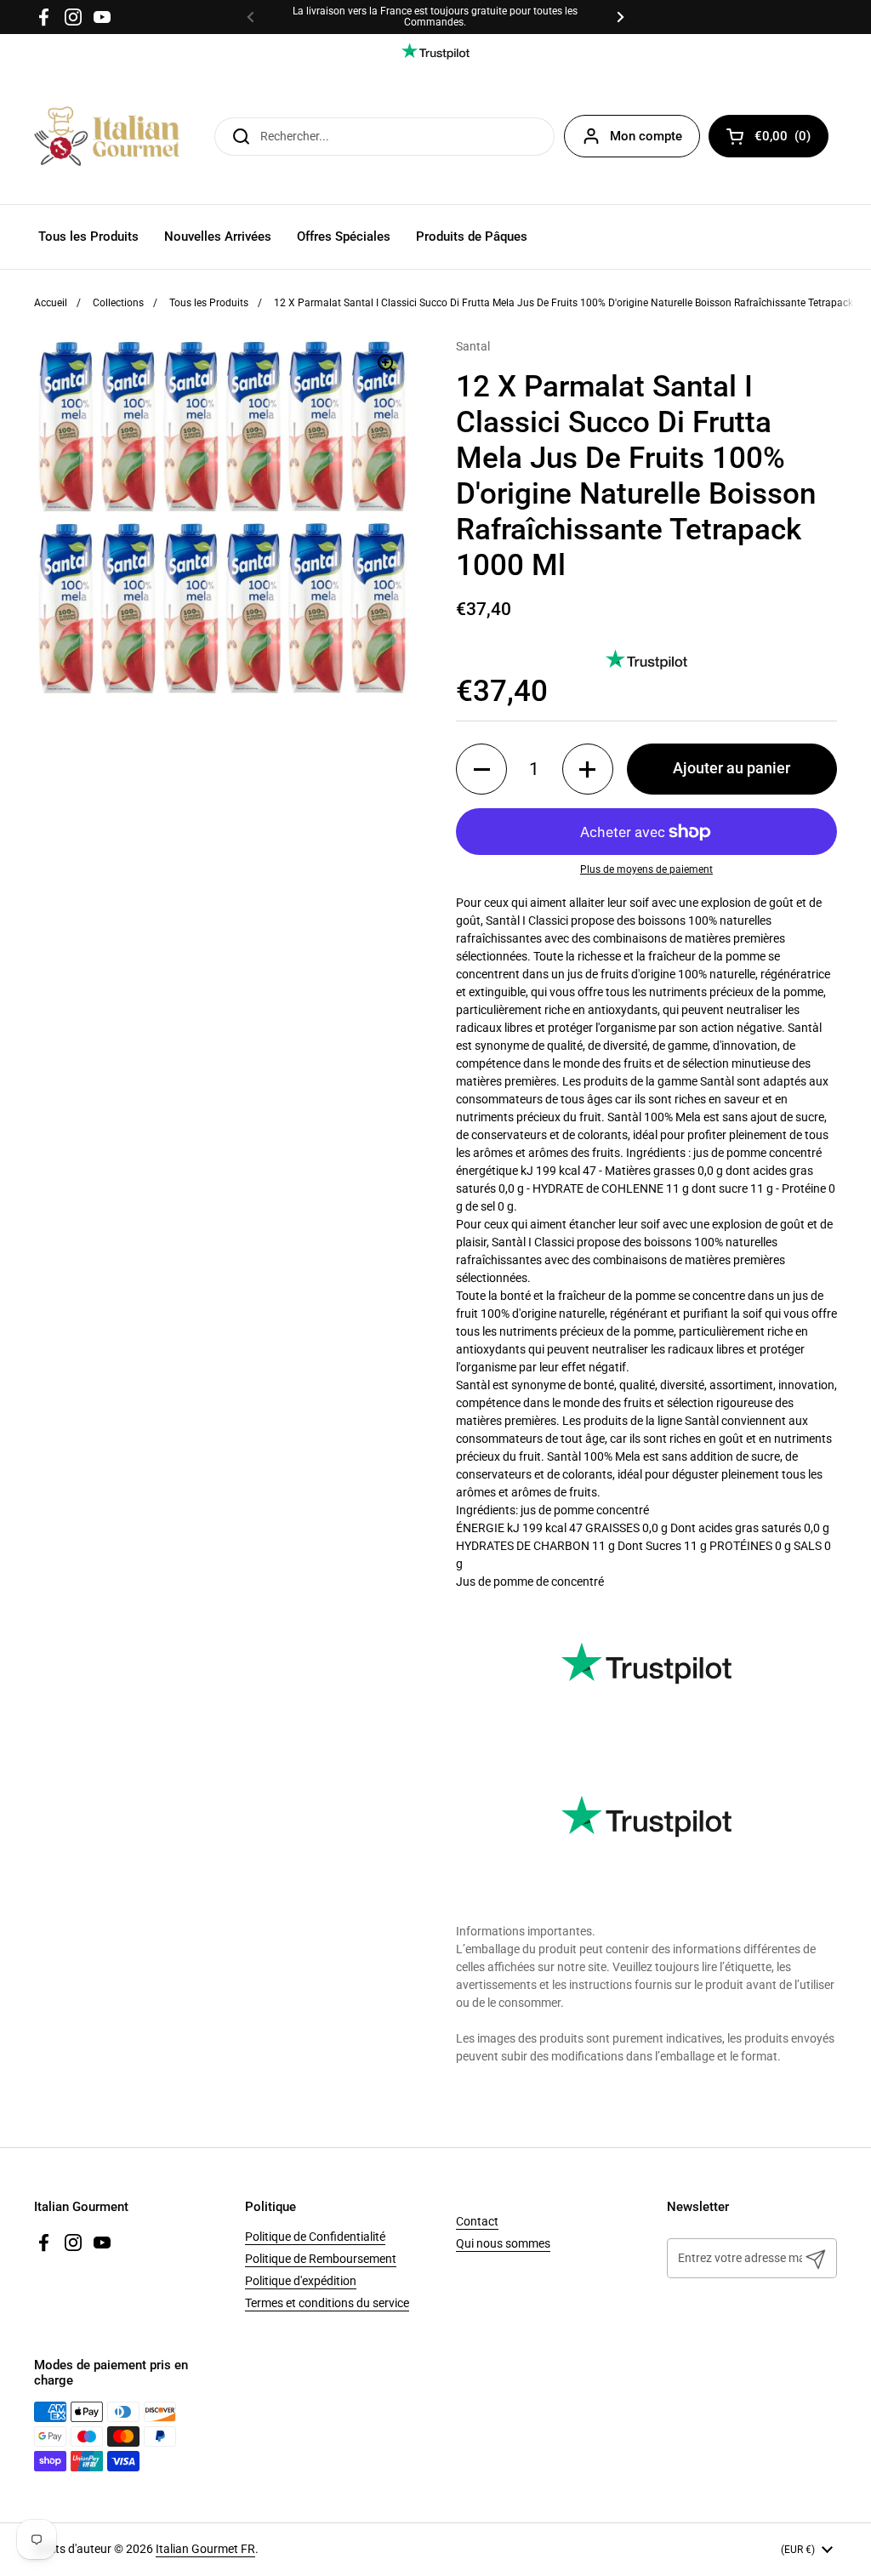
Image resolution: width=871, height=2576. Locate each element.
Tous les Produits (209, 303)
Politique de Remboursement (321, 2259)
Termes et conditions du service (327, 2303)
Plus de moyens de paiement (646, 869)
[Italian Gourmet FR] (107, 136)
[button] (481, 769)
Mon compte (646, 136)
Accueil (51, 303)
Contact (477, 2221)
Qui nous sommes (503, 2243)
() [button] (791, 139)
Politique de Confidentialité (315, 2237)
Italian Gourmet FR (205, 2549)
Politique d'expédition (301, 2281)
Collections (118, 303)
